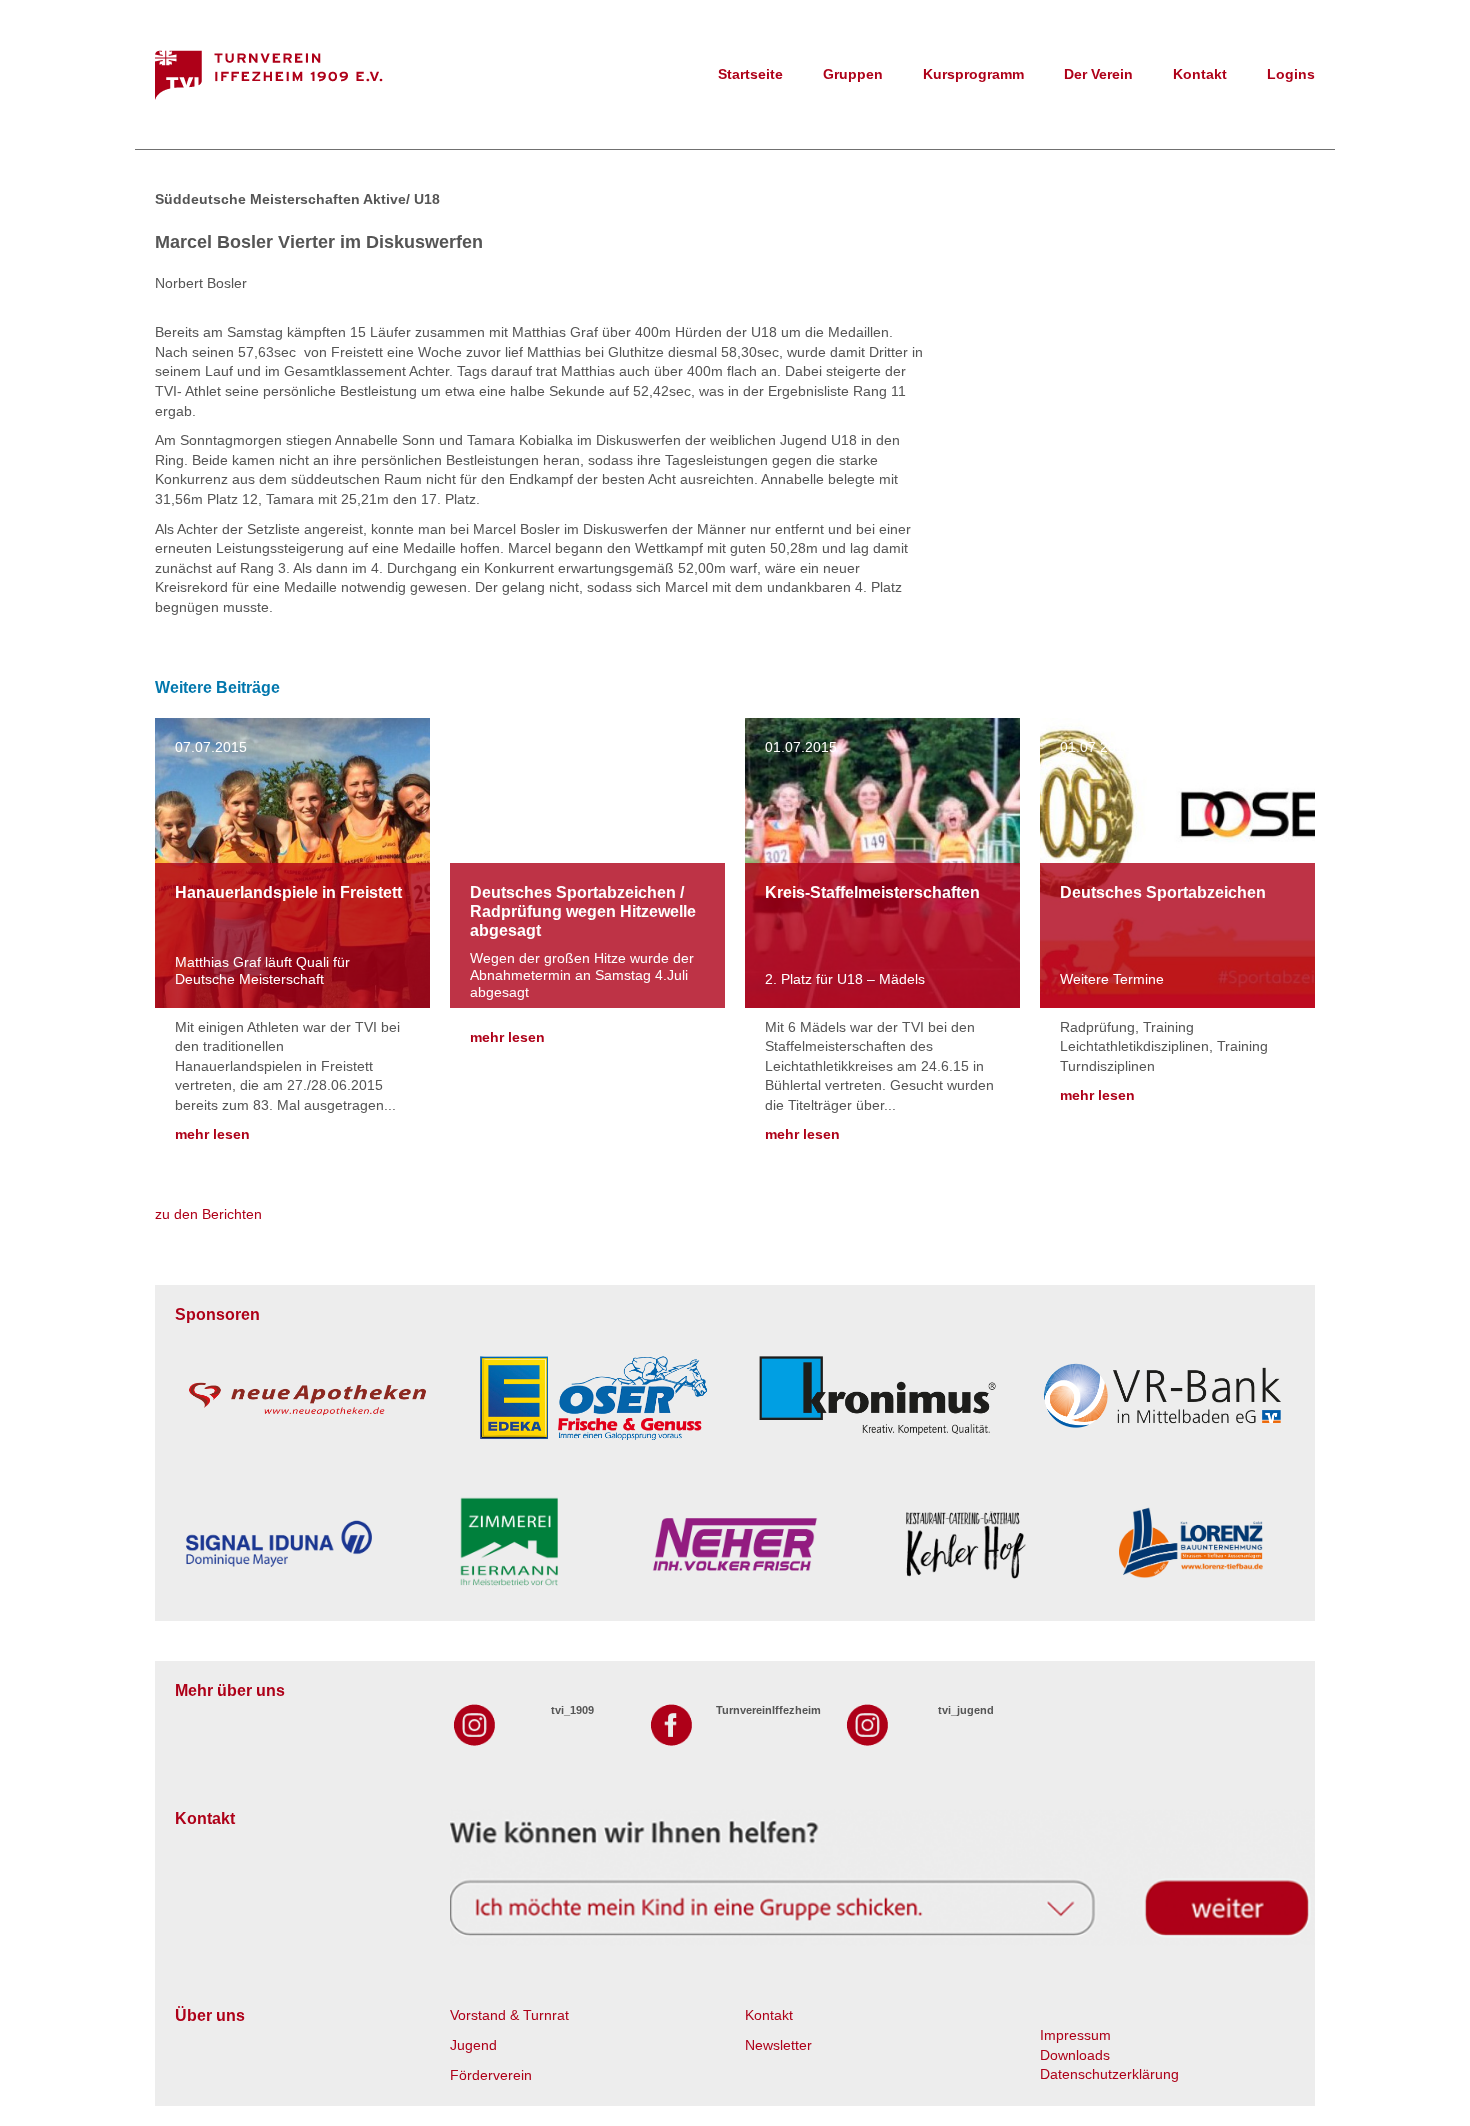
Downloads (1075, 2055)
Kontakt (1200, 74)
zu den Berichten (208, 1214)
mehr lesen (212, 1134)
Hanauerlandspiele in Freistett (288, 892)
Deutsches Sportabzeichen (1163, 892)
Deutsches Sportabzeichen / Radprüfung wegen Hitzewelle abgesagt (583, 911)
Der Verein (1098, 74)
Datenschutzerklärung (1109, 2074)
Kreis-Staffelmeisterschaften (872, 892)
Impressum (1075, 2035)
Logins (1291, 74)
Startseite (750, 74)
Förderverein (491, 2075)
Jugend (473, 2045)
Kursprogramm (973, 74)
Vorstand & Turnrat (509, 2015)
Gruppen (853, 74)
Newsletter (778, 2045)
